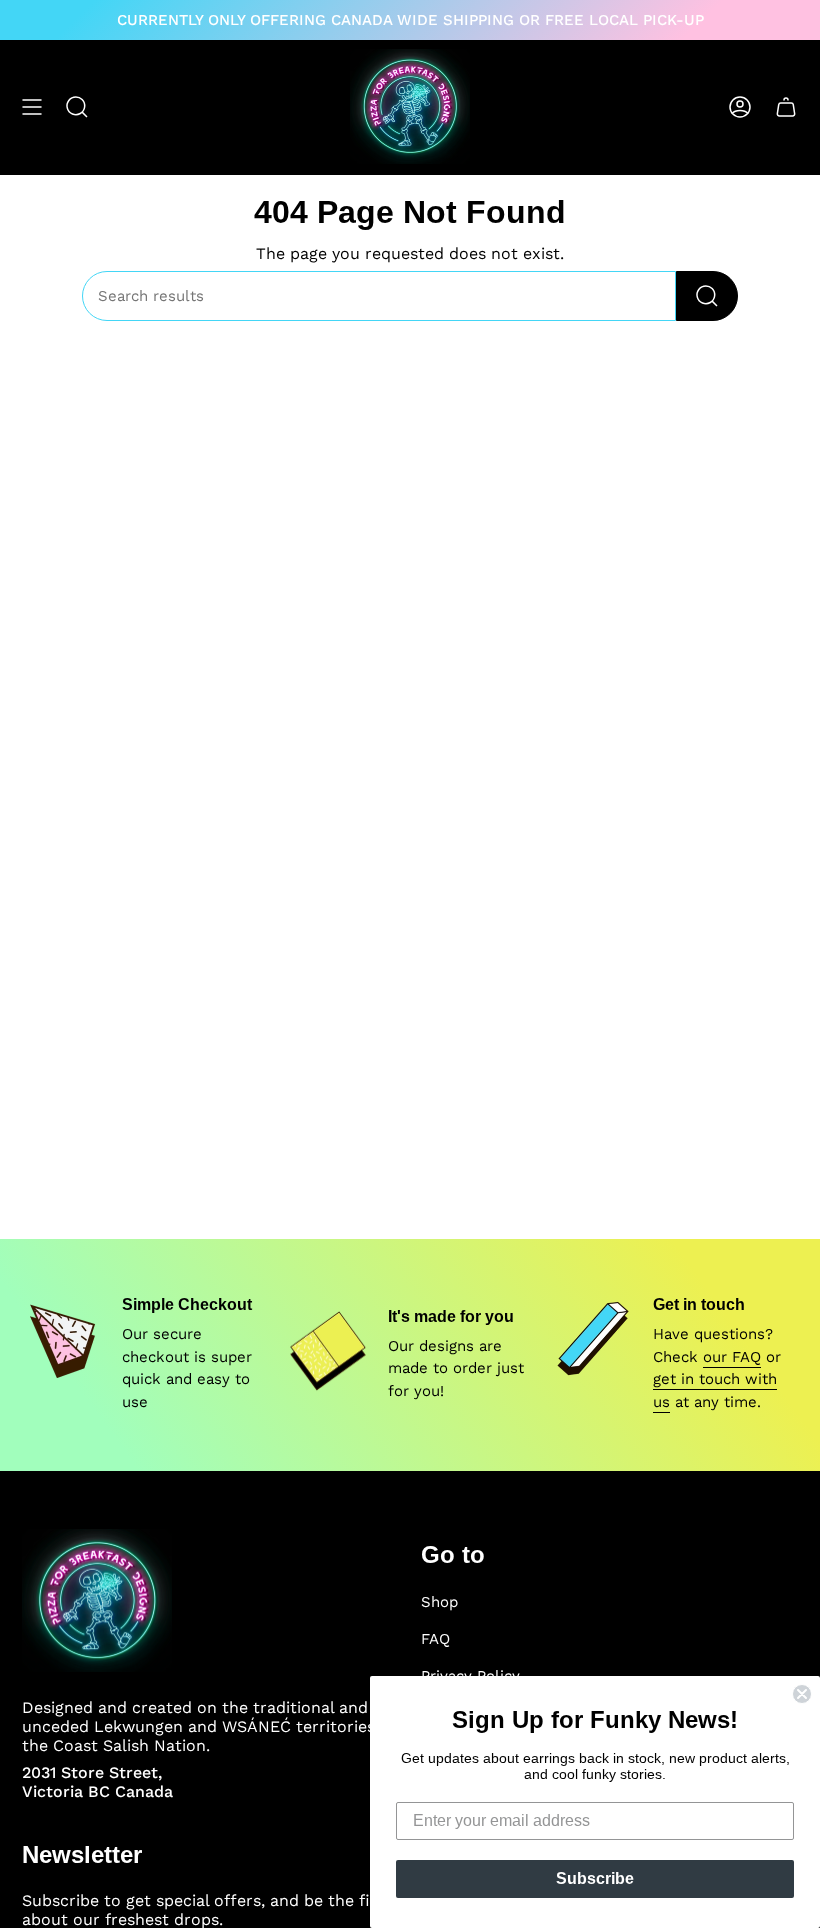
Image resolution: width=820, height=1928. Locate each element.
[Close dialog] (802, 1694)
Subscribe (595, 1878)
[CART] (786, 106)
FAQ (435, 1639)
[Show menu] (32, 106)
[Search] (707, 296)
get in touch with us (715, 1390)
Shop (439, 1602)
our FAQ (732, 1357)
